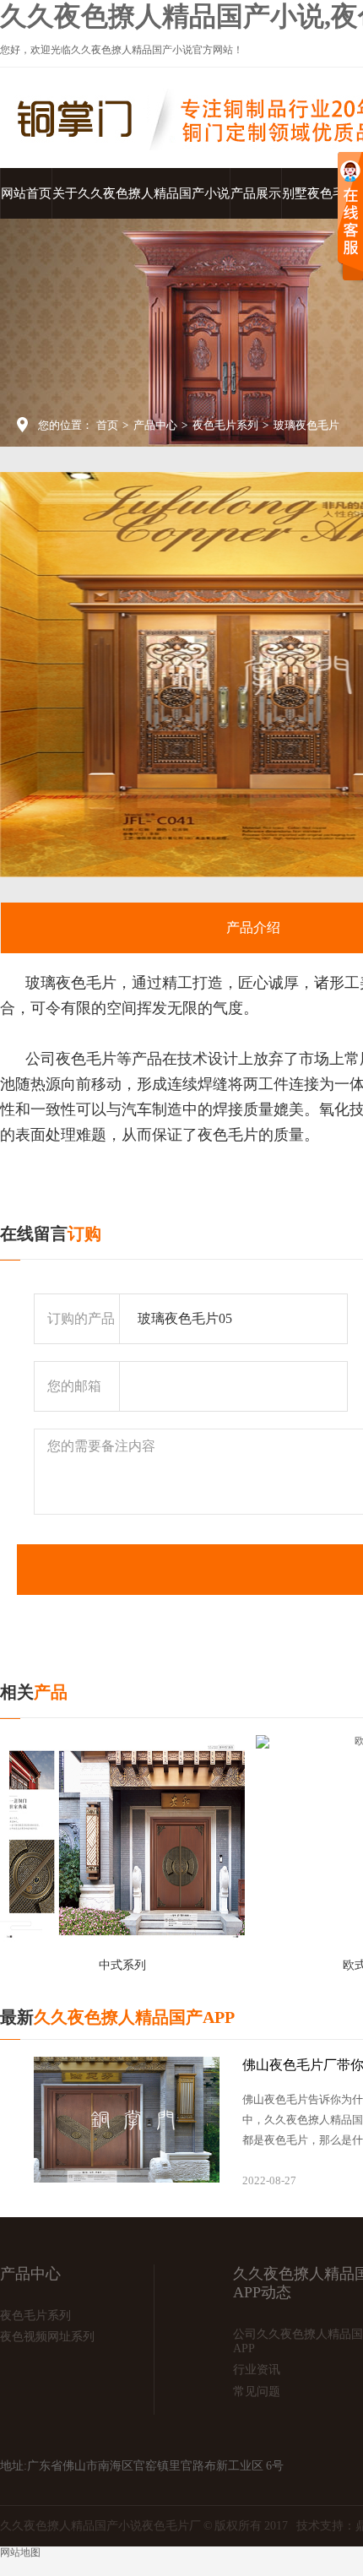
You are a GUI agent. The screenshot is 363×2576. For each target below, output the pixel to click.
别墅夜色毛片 (320, 193)
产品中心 (155, 425)
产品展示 (256, 193)
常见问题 (257, 2392)
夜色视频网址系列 (47, 2337)
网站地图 (20, 2552)
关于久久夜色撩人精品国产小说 (141, 193)
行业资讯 (257, 2370)
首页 (107, 425)
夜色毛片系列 (225, 425)
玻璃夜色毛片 (306, 425)
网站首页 (26, 193)
